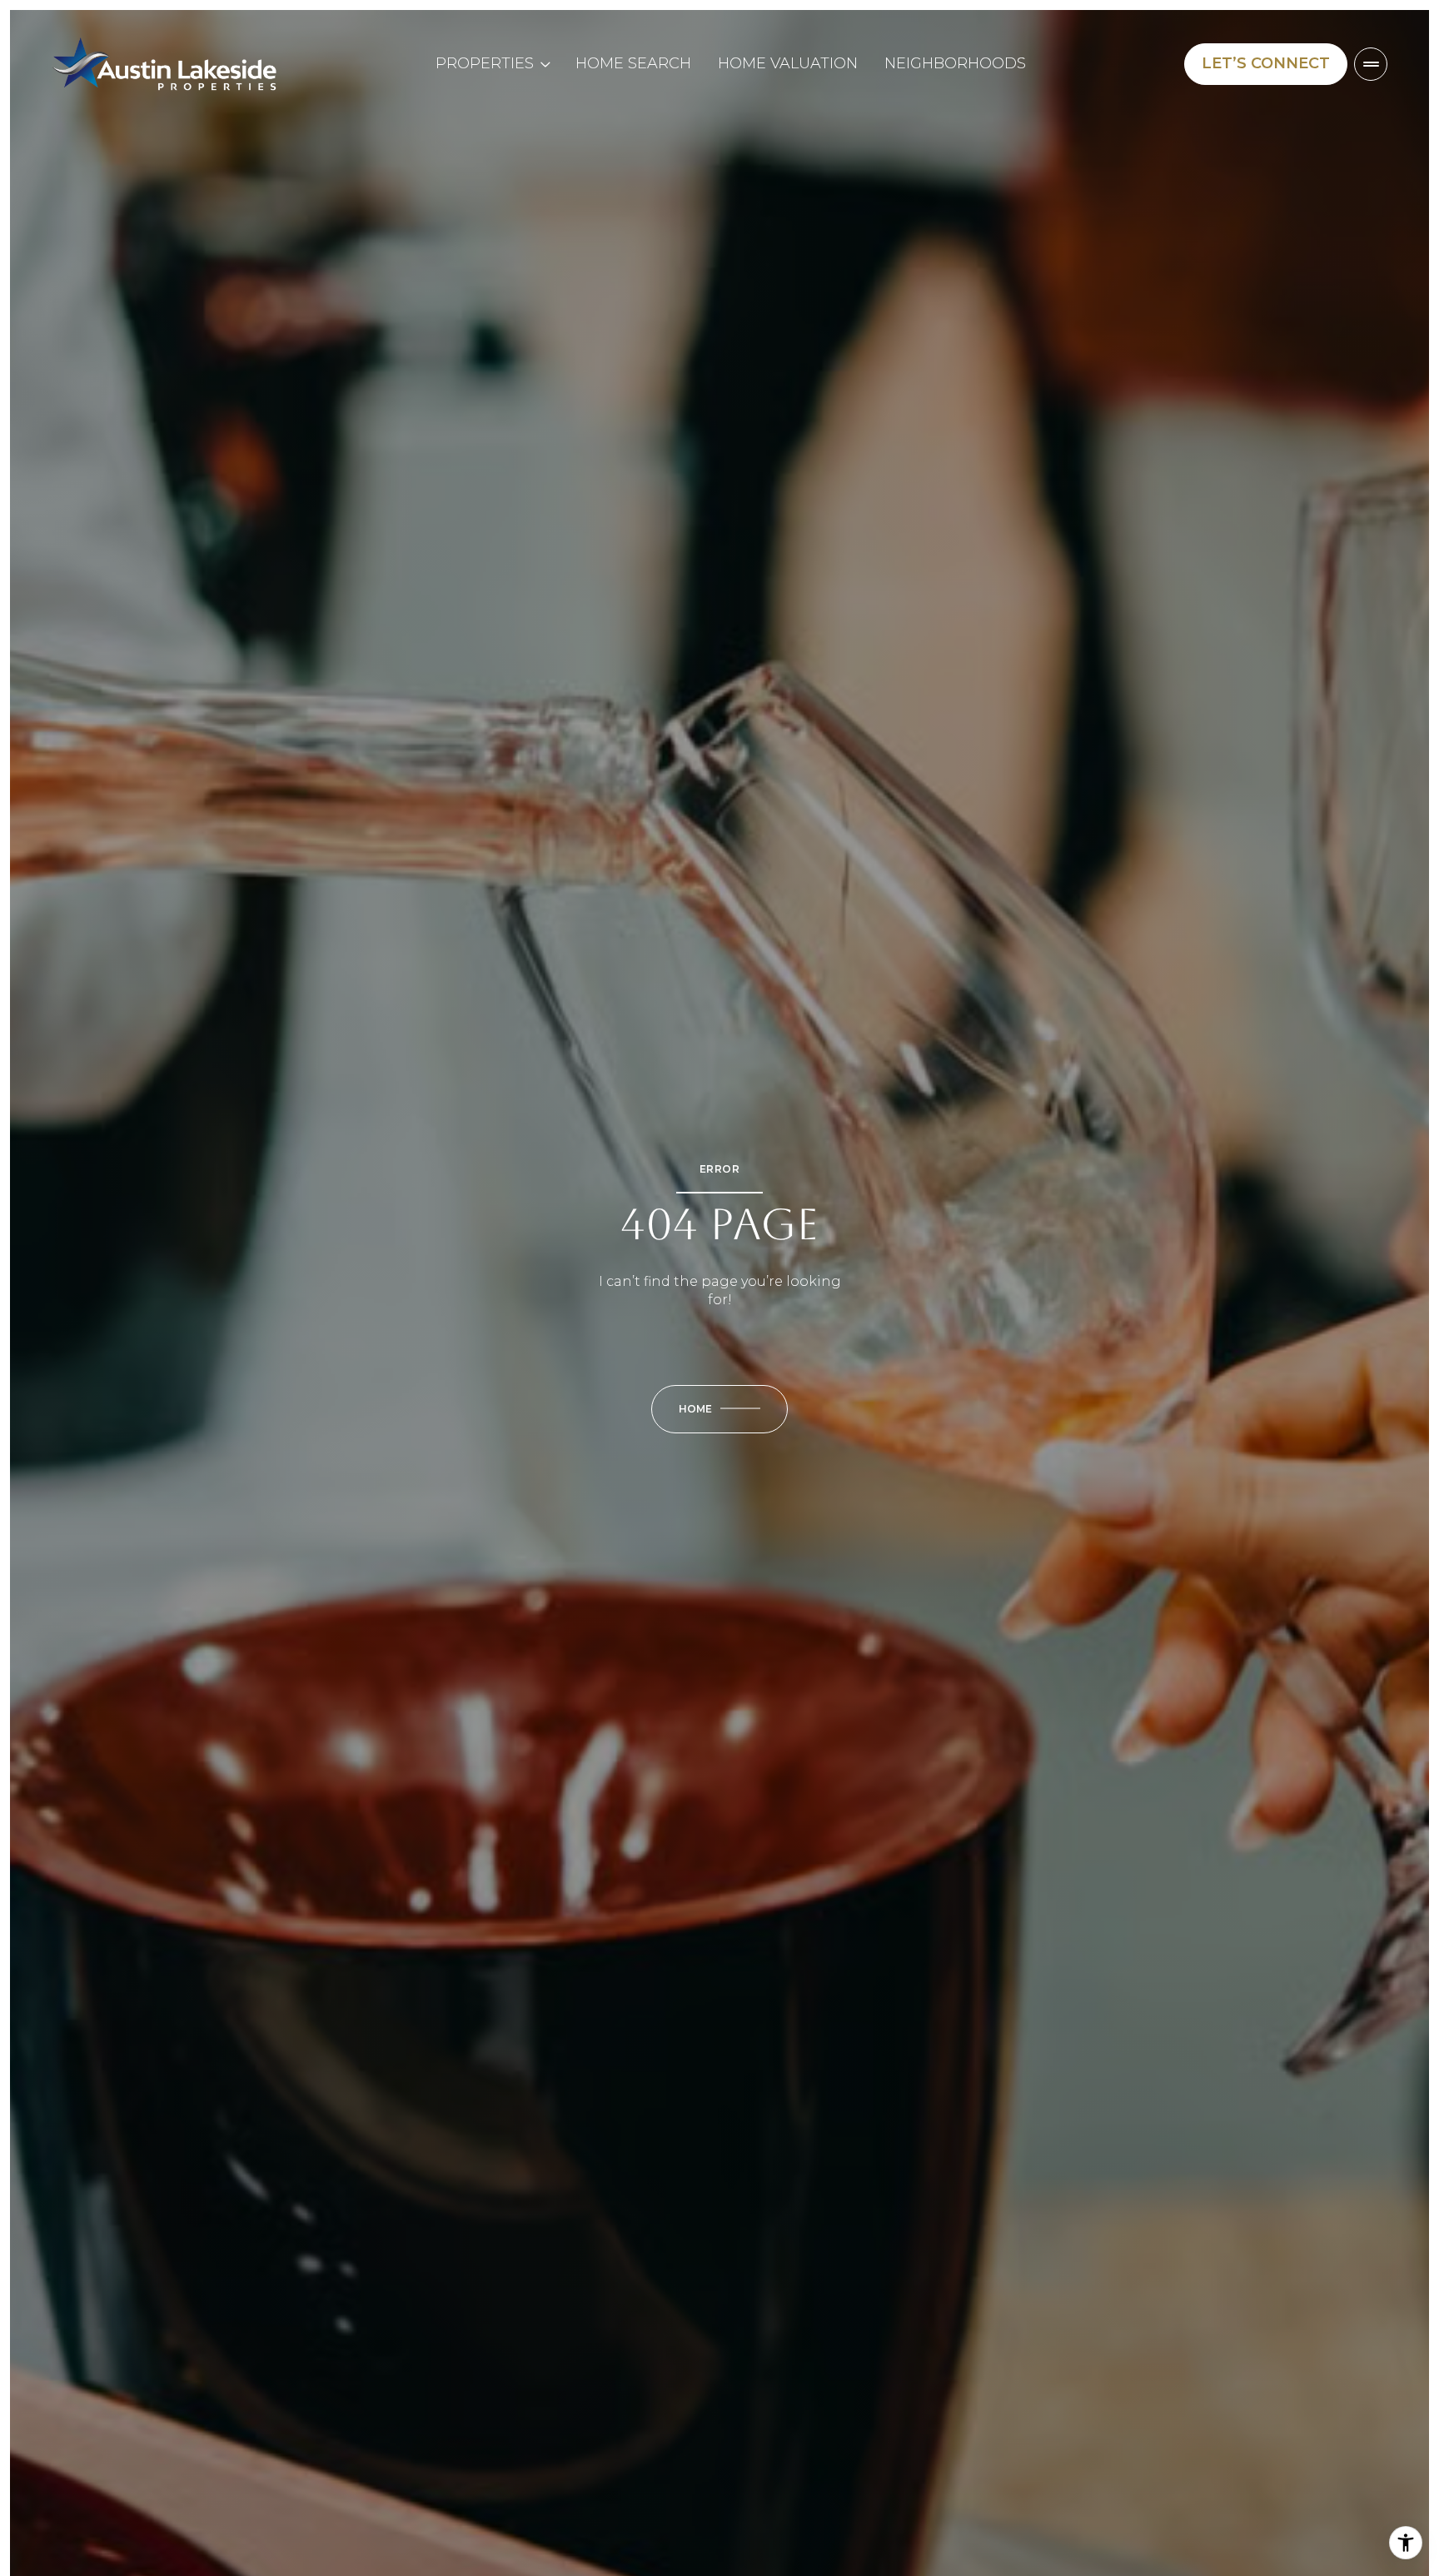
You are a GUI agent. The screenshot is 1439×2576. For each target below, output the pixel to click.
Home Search (633, 63)
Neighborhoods (955, 63)
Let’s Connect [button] (1266, 63)
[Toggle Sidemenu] (1371, 64)
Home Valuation (788, 63)
